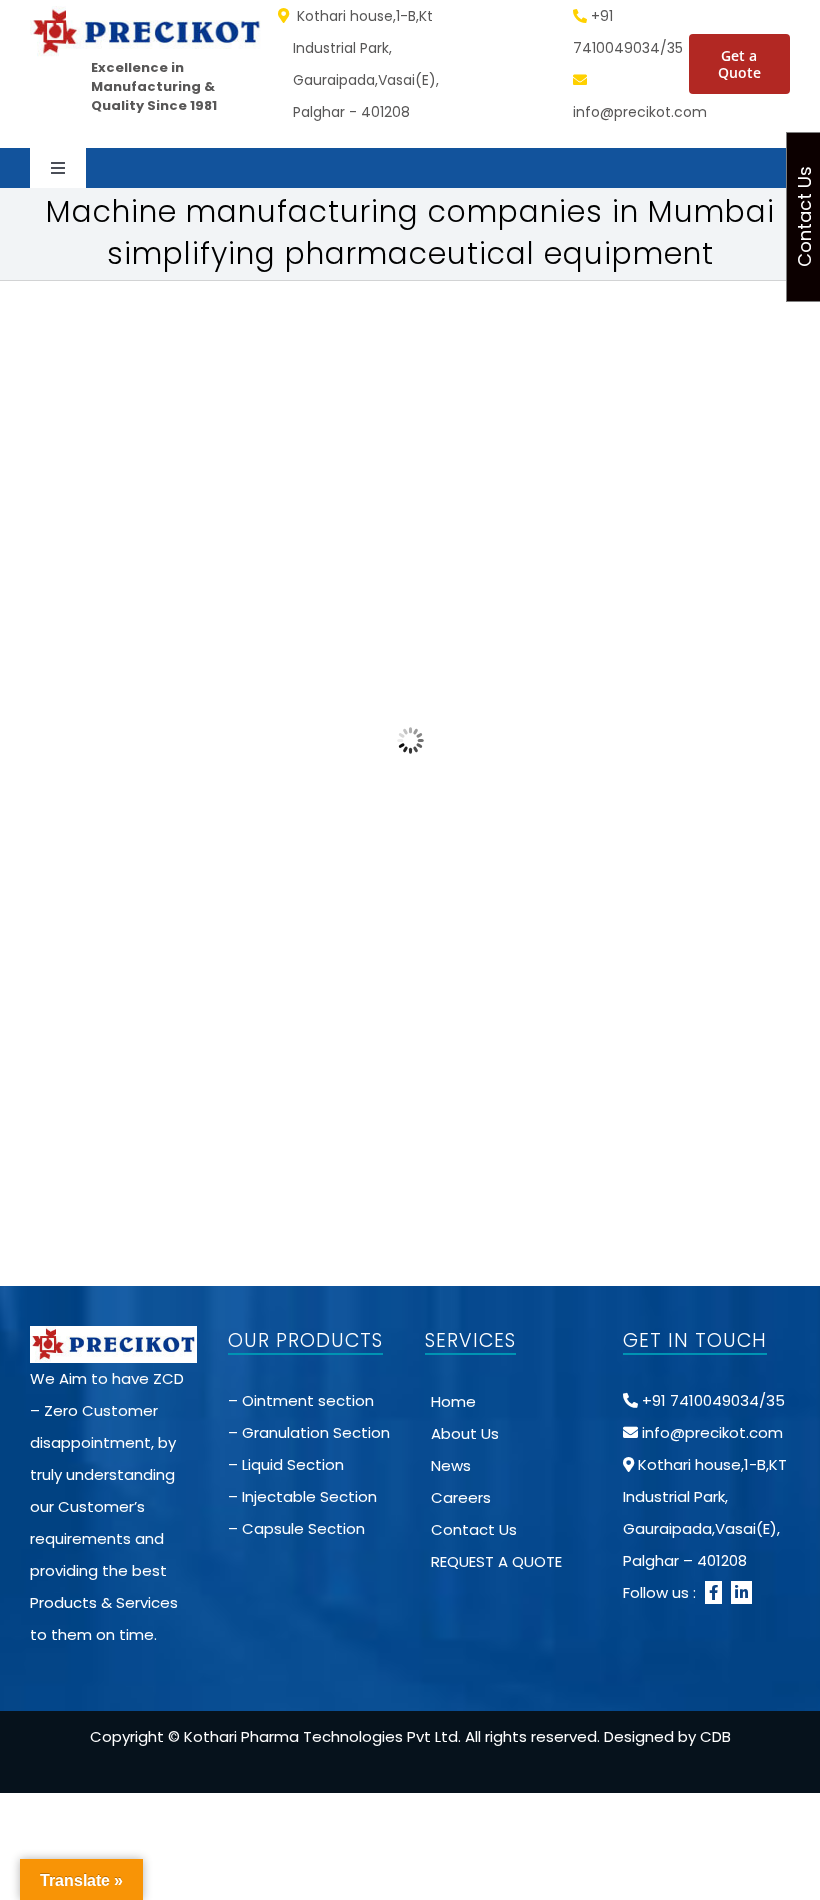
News (451, 1465)
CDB (715, 1736)
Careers (461, 1497)
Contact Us (474, 1529)
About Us (465, 1433)
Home (453, 1401)
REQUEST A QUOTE (496, 1561)
